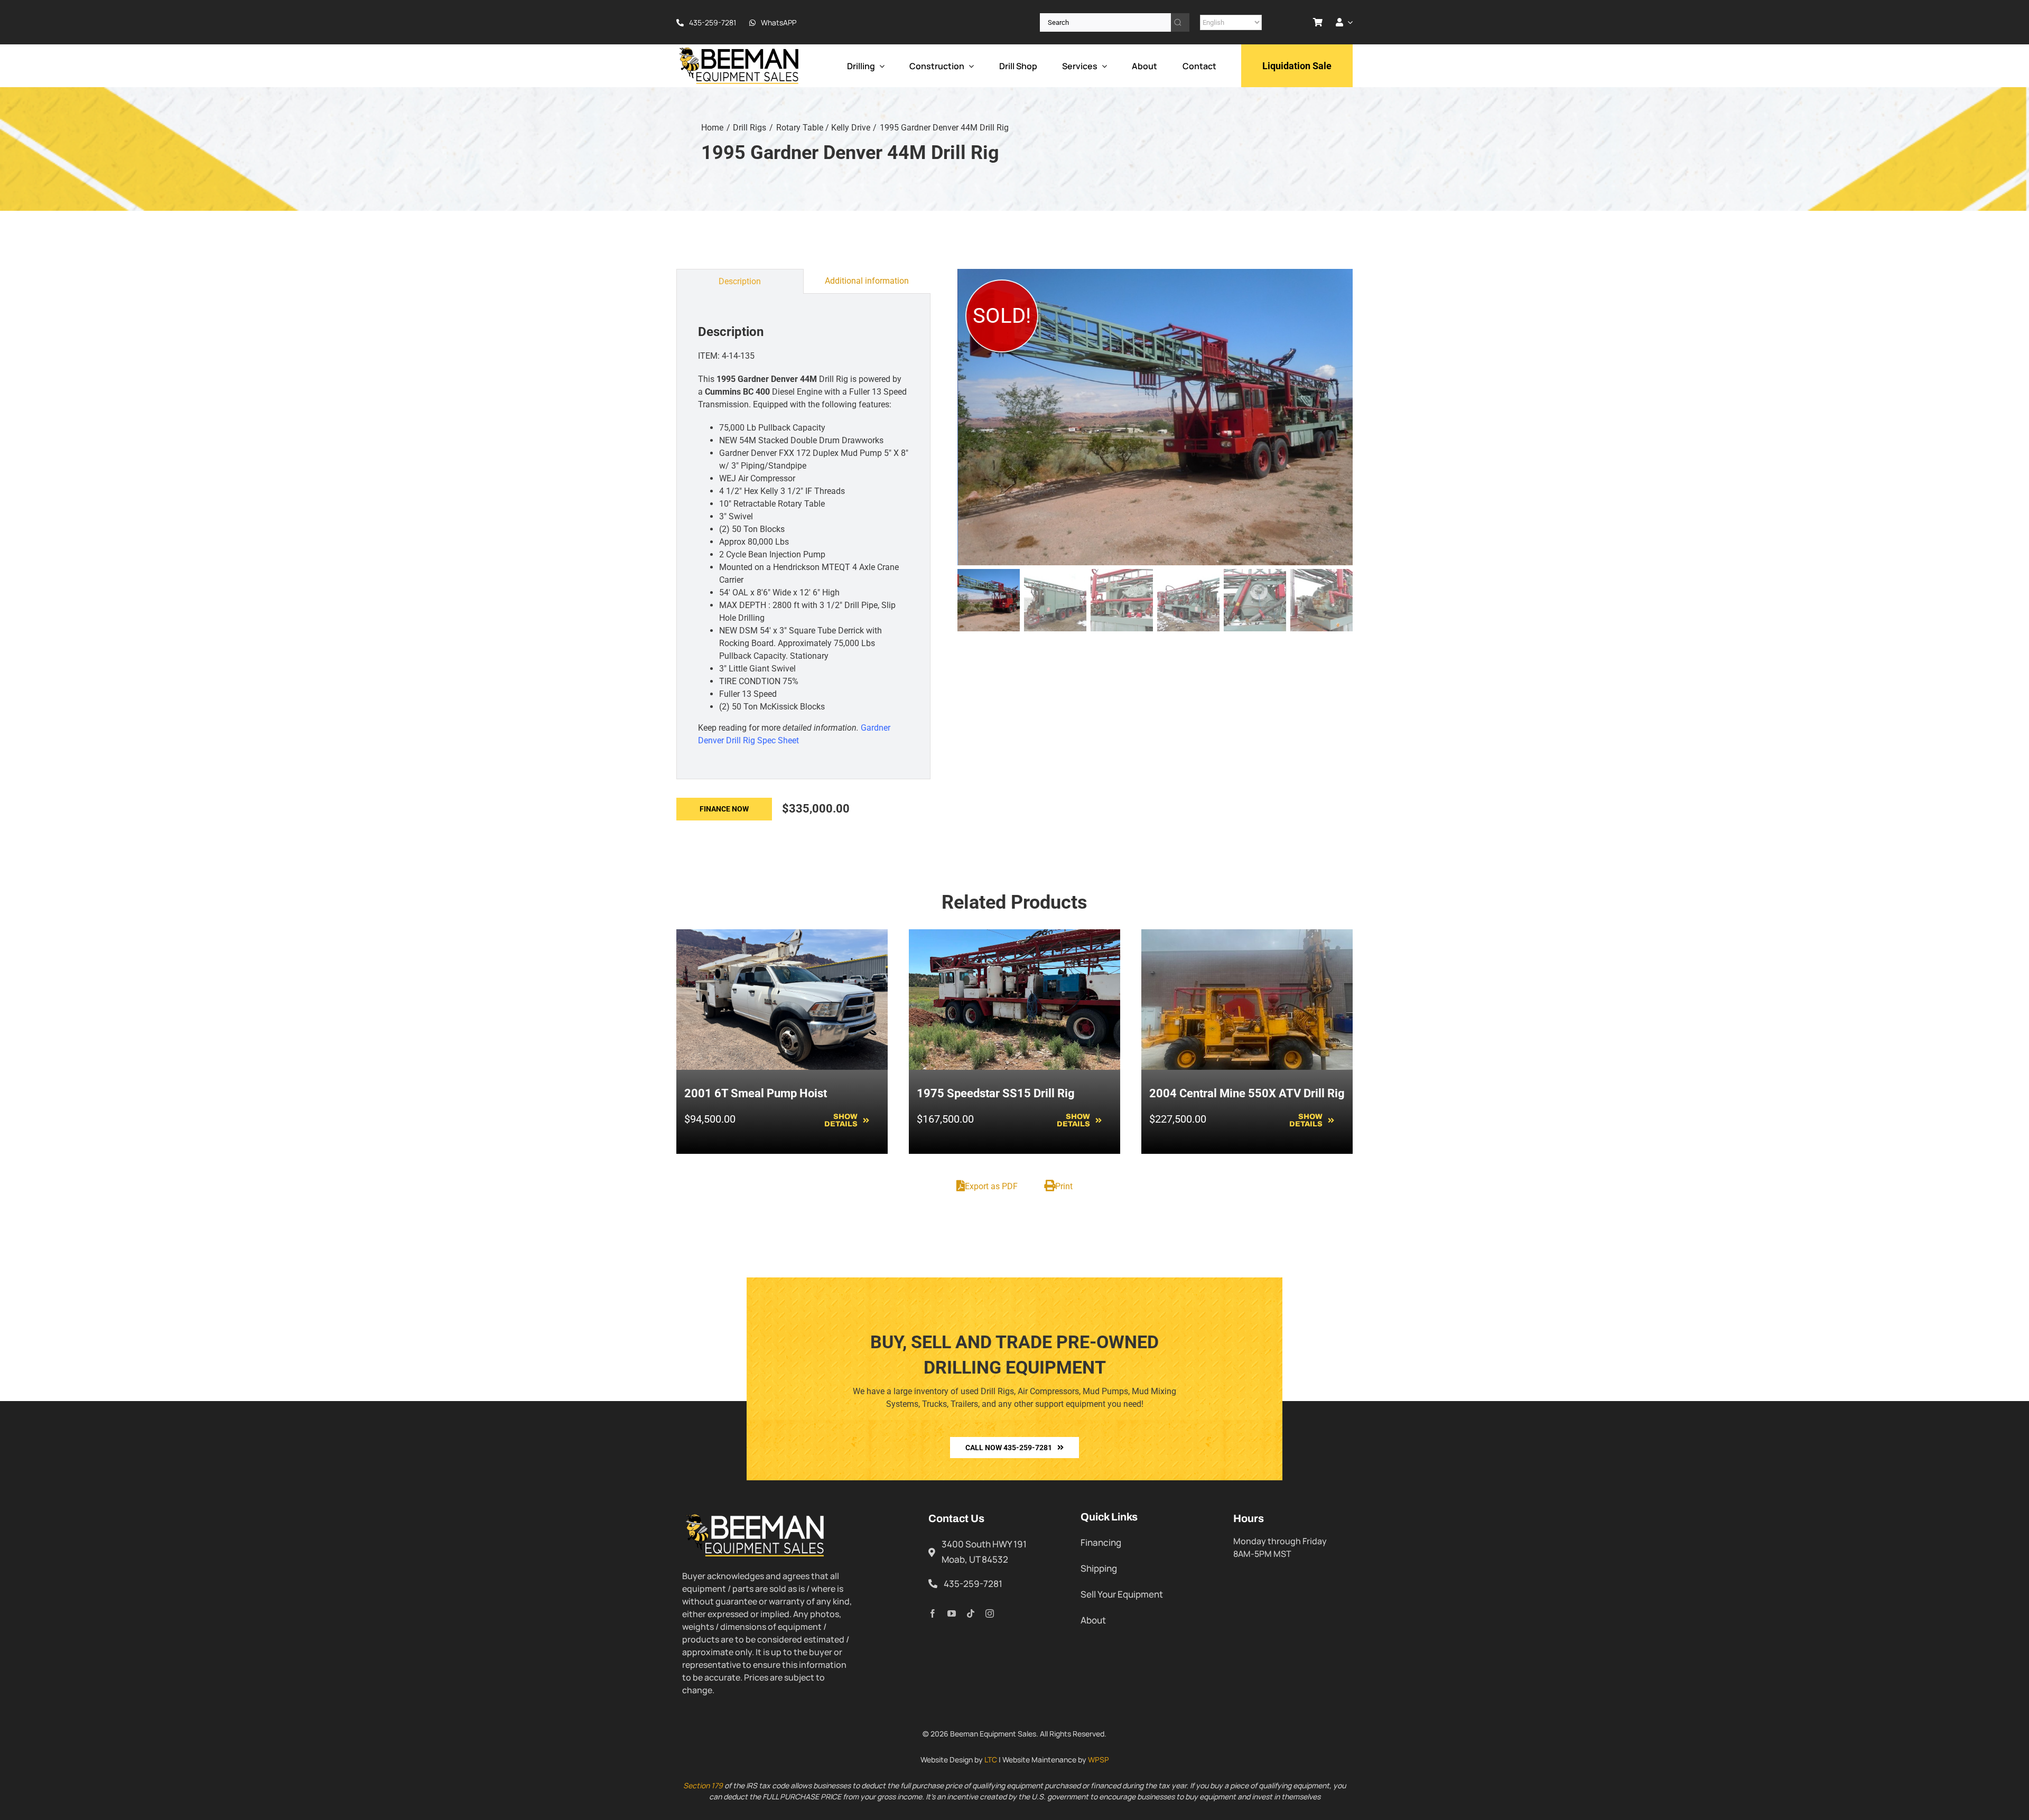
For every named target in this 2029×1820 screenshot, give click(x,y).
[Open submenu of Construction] (969, 66)
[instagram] (990, 1613)
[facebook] (933, 1613)
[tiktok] (971, 1613)
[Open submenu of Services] (1102, 66)
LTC (991, 1760)
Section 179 (703, 1785)
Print (1064, 1186)
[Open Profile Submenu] (1348, 22)
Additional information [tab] (867, 281)
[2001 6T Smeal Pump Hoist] (782, 935)
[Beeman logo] (740, 50)
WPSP (1099, 1760)
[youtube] (952, 1613)
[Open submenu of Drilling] (880, 66)
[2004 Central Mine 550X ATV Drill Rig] (1247, 935)
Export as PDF (991, 1186)
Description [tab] (740, 281)
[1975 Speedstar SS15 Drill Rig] (1015, 935)
